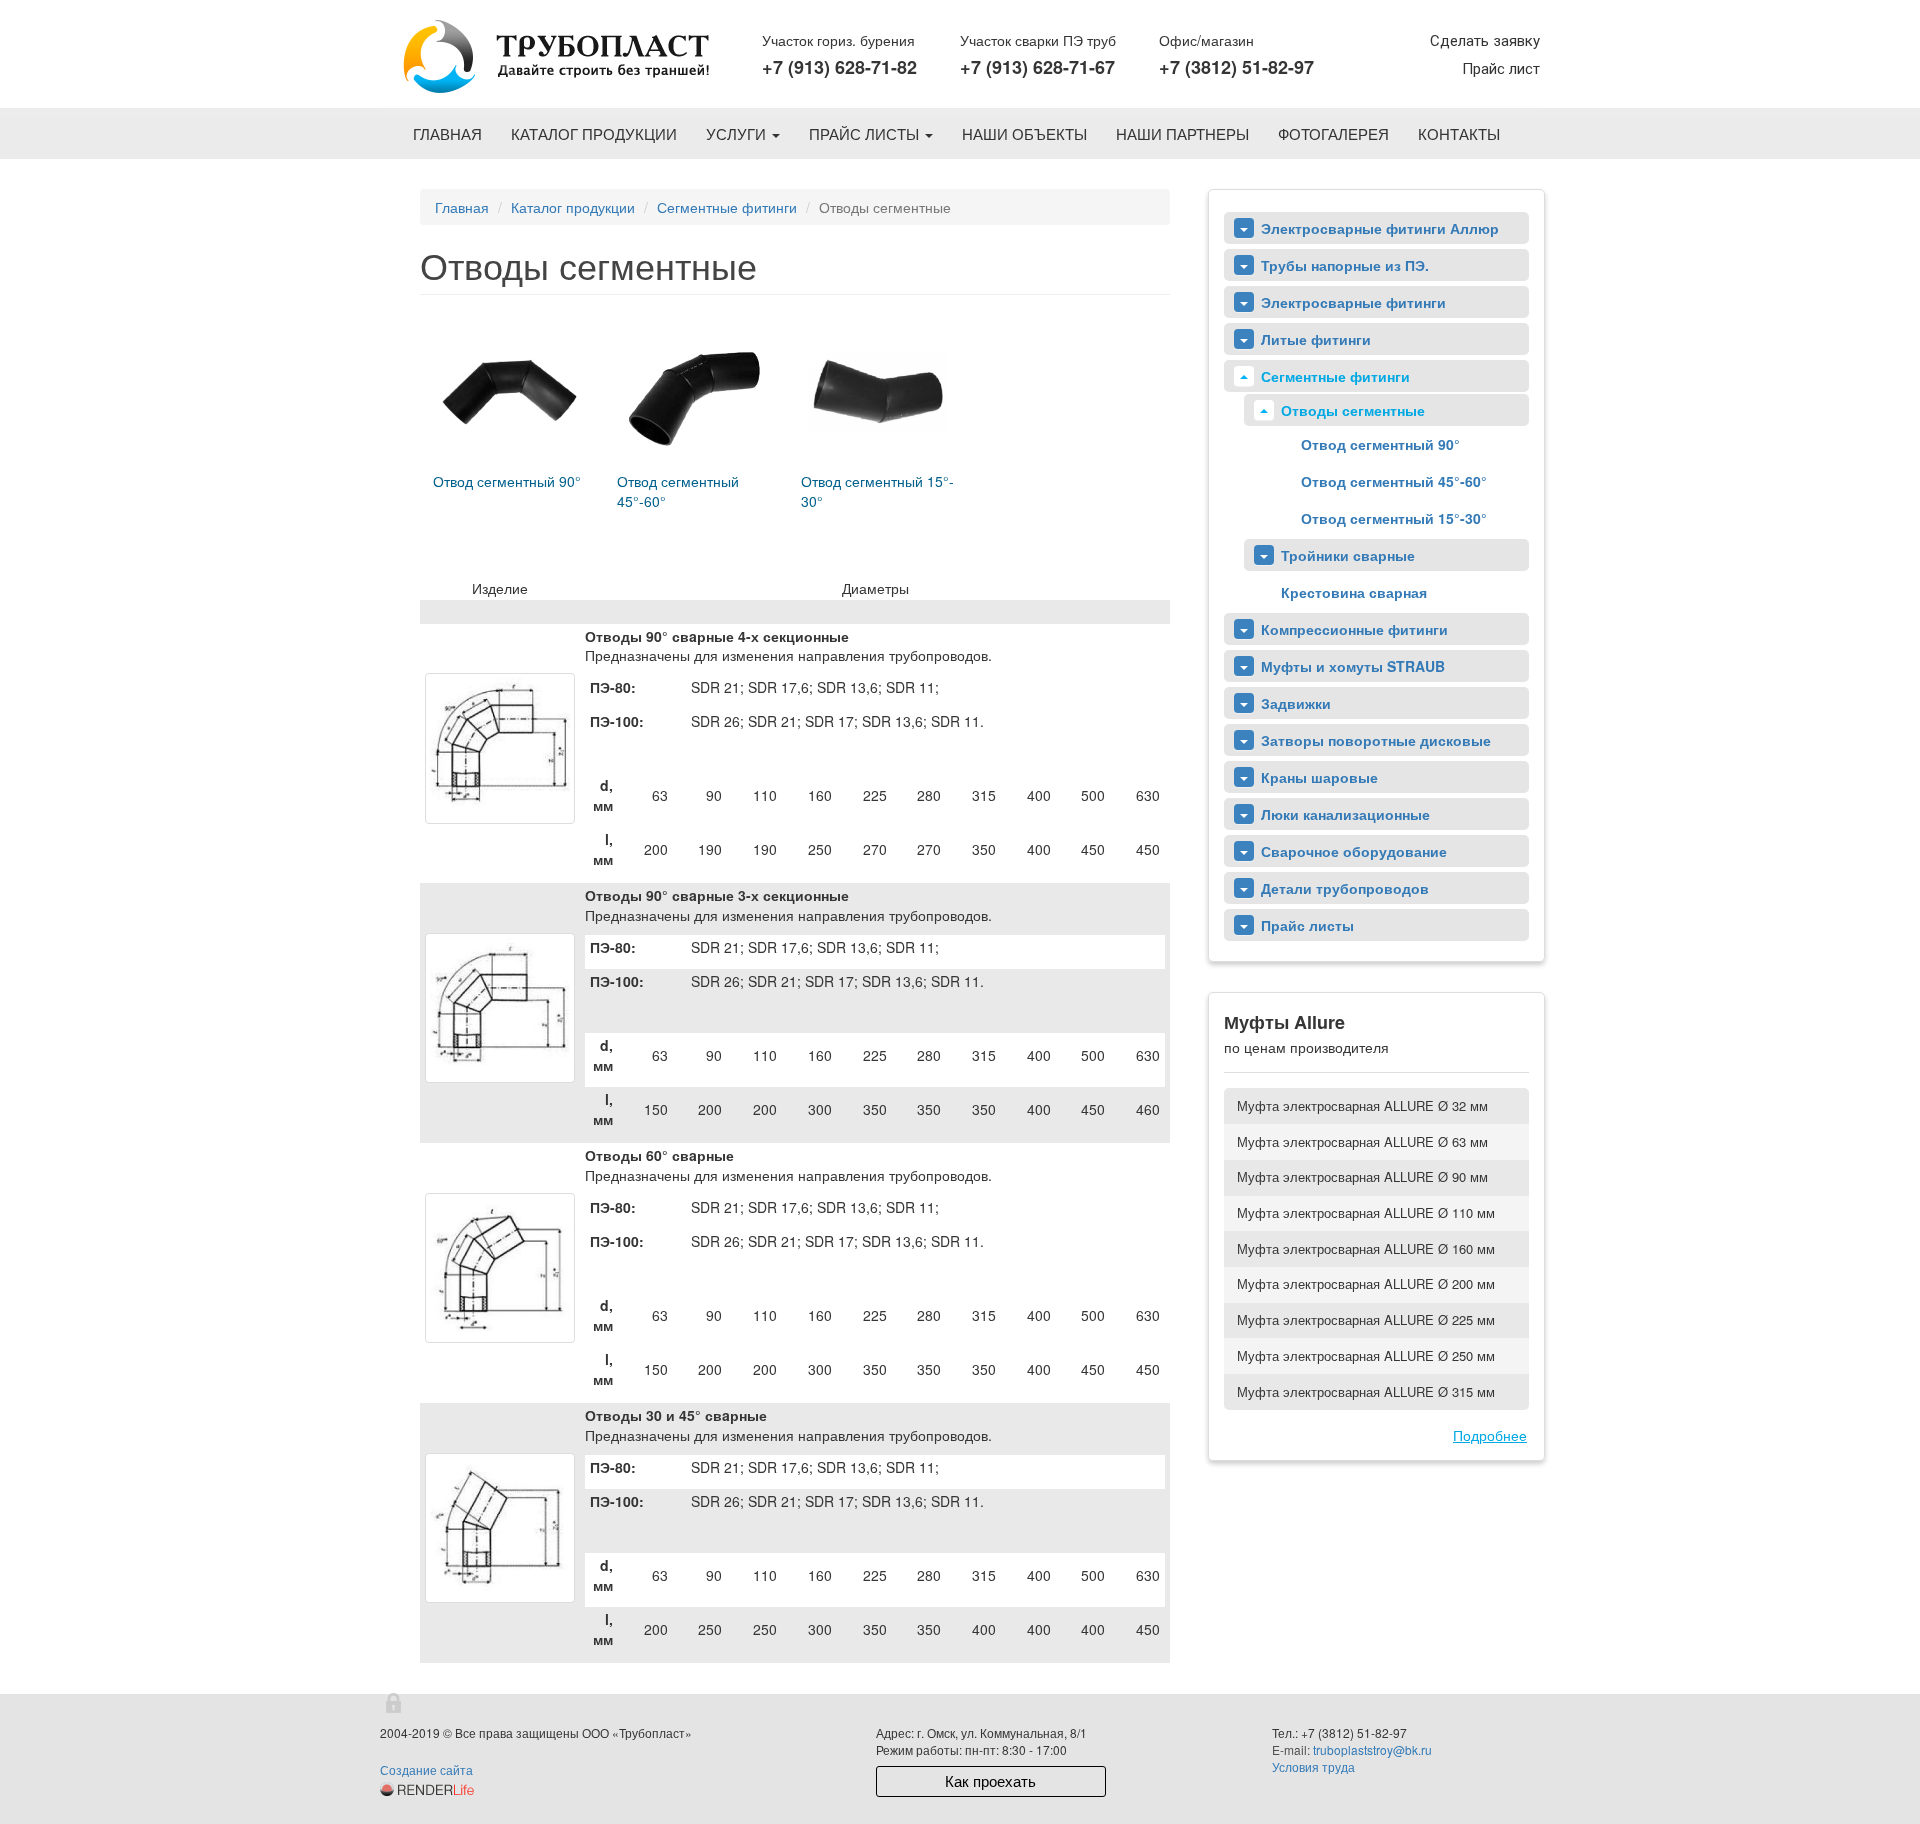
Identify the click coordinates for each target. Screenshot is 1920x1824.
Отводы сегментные (1353, 410)
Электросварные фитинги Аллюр (1380, 228)
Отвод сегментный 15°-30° (1394, 518)
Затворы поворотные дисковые (1376, 740)
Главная (447, 133)
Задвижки (1296, 703)
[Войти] (394, 1704)
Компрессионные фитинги (1354, 629)
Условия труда (1313, 1766)
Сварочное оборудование (1354, 851)
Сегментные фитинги (727, 207)
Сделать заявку (1485, 41)
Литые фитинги (1316, 339)
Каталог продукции (594, 133)
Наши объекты (1024, 133)
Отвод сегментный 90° (1380, 444)
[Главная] (554, 58)
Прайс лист (1501, 69)
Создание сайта (426, 1769)
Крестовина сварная (1354, 592)
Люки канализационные (1345, 814)
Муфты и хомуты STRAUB (1353, 666)
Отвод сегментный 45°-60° (1394, 481)
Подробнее (1490, 1435)
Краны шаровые (1319, 777)
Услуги (738, 133)
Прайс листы (866, 133)
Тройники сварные (1348, 555)
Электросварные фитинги (1353, 302)
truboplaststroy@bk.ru (1372, 1749)
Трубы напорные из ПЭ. (1345, 265)
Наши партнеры (1182, 133)
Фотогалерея (1333, 133)
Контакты (1459, 133)
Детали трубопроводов (1345, 888)
